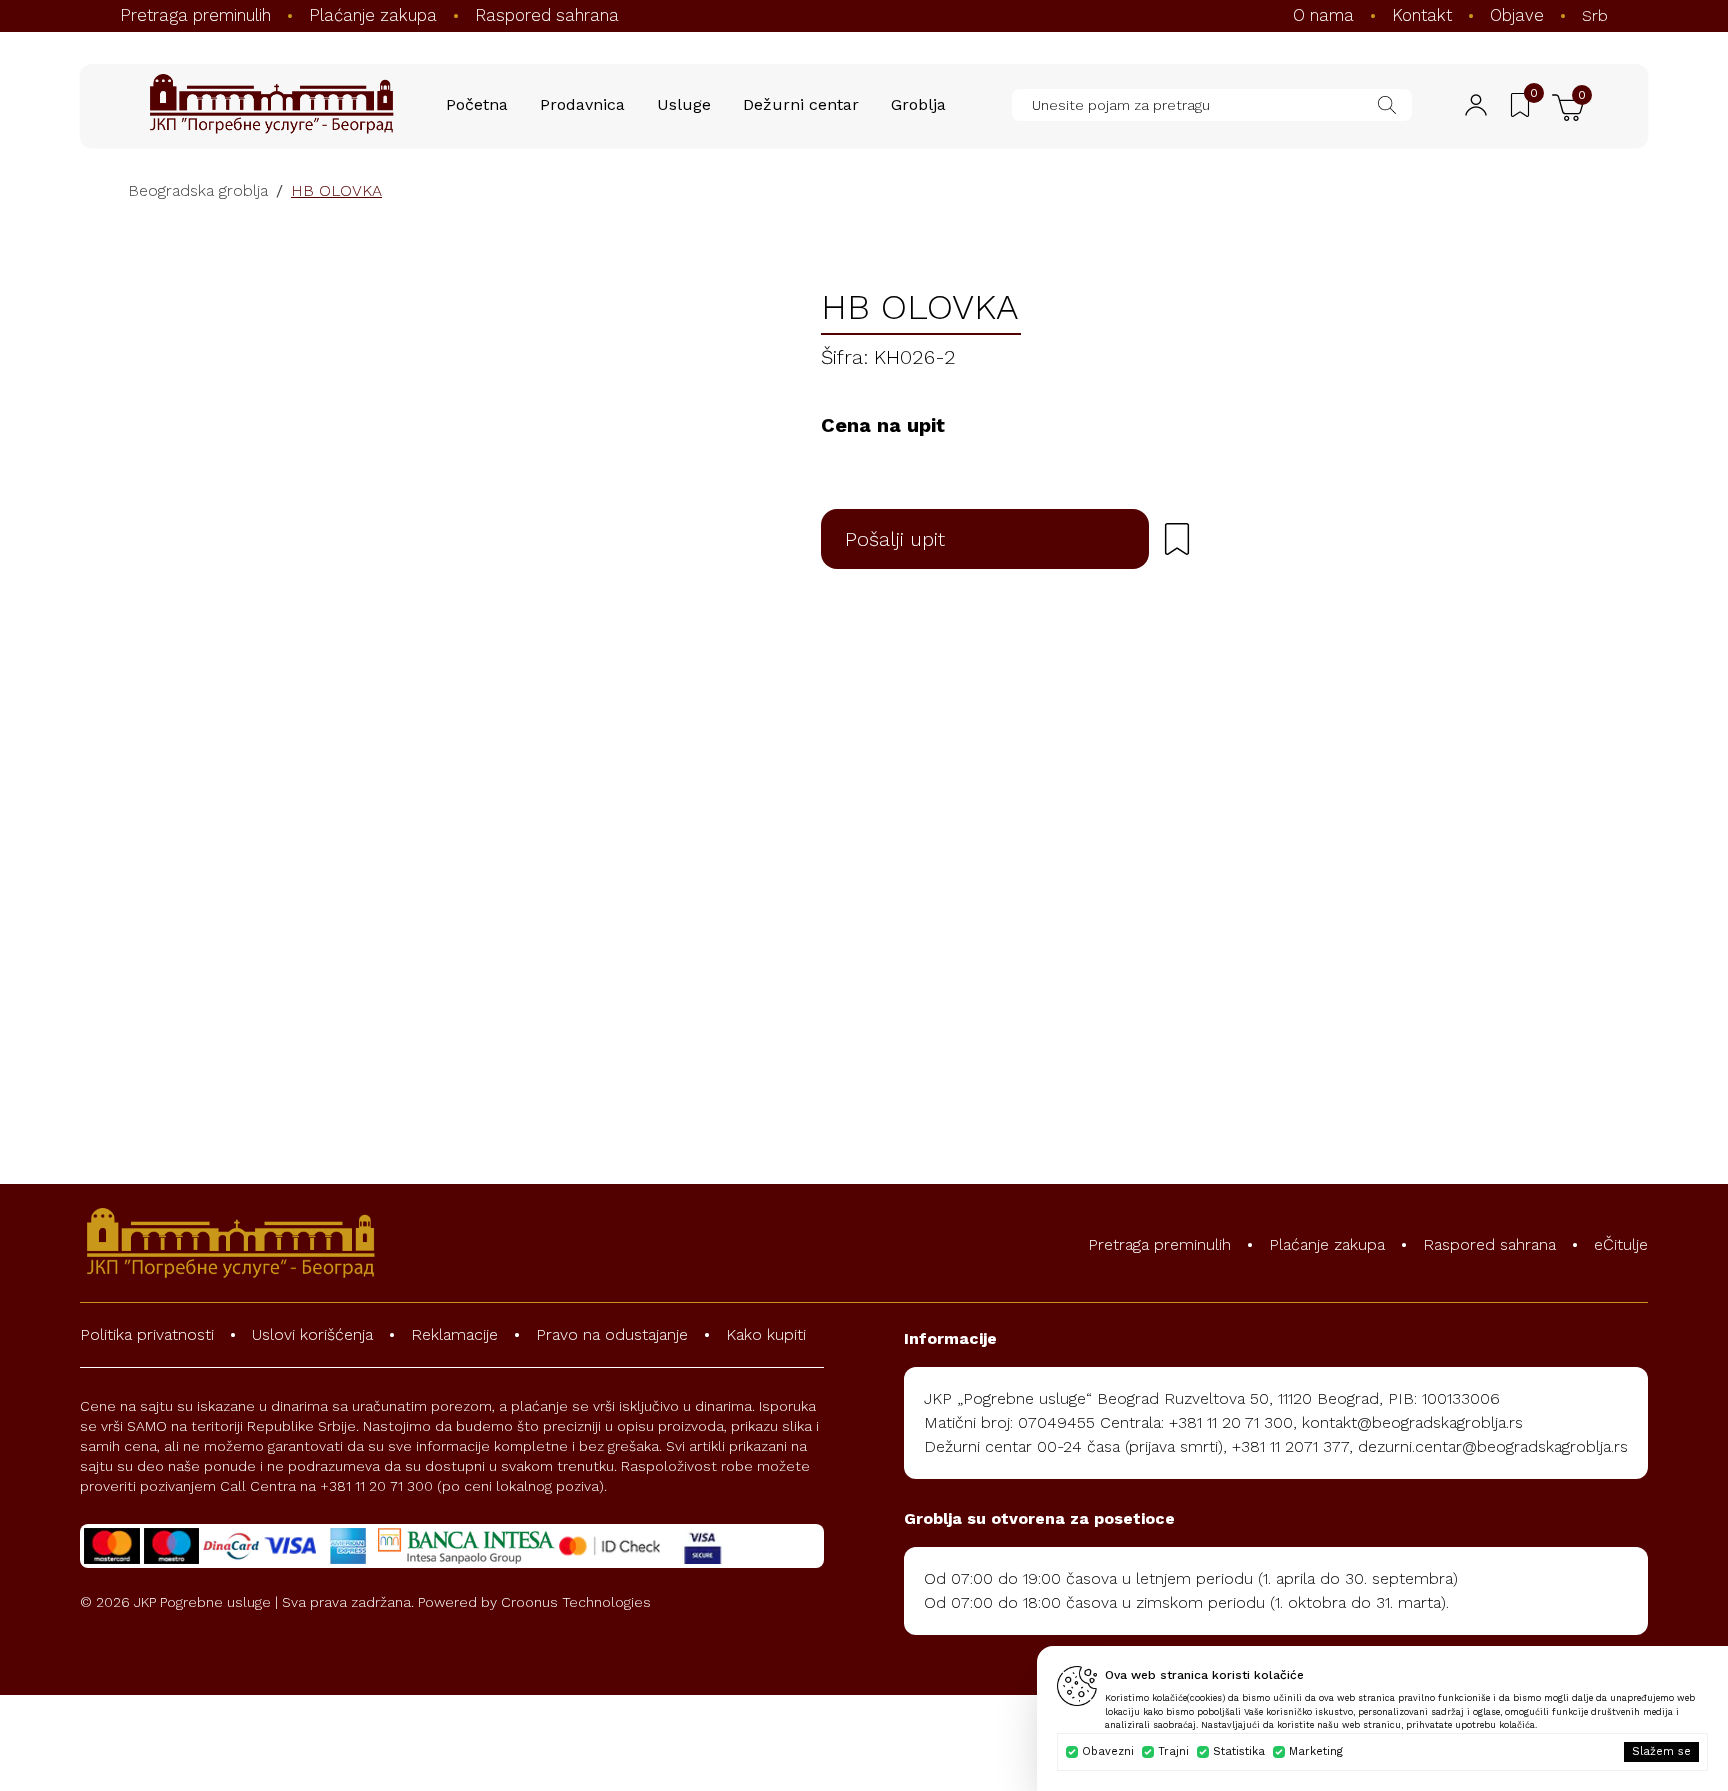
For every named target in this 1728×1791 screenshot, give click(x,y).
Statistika (1239, 1751)
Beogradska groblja (198, 190)
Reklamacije (454, 1334)
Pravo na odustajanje (612, 1334)
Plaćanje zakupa (373, 15)
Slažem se (1661, 1751)
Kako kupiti (766, 1334)
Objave (1517, 15)
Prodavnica (582, 104)
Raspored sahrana (547, 15)
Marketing (1316, 1751)
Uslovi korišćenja (312, 1334)
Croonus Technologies (576, 1602)
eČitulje (1621, 1244)
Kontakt (1422, 15)
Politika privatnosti (147, 1334)
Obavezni (1108, 1751)
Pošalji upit (895, 539)
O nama (1323, 15)
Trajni (1173, 1751)
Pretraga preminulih (195, 15)
